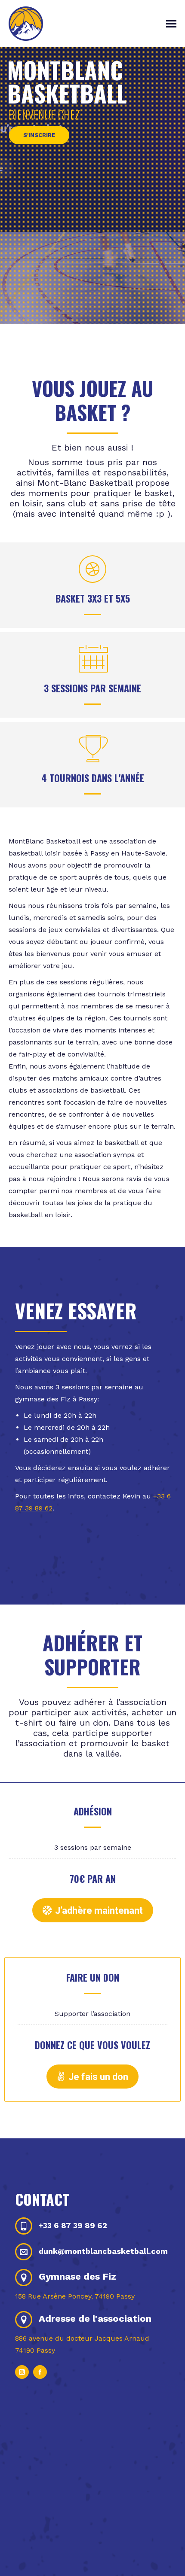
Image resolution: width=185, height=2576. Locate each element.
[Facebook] (40, 2372)
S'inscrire (39, 135)
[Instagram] (22, 2372)
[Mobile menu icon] (171, 24)
